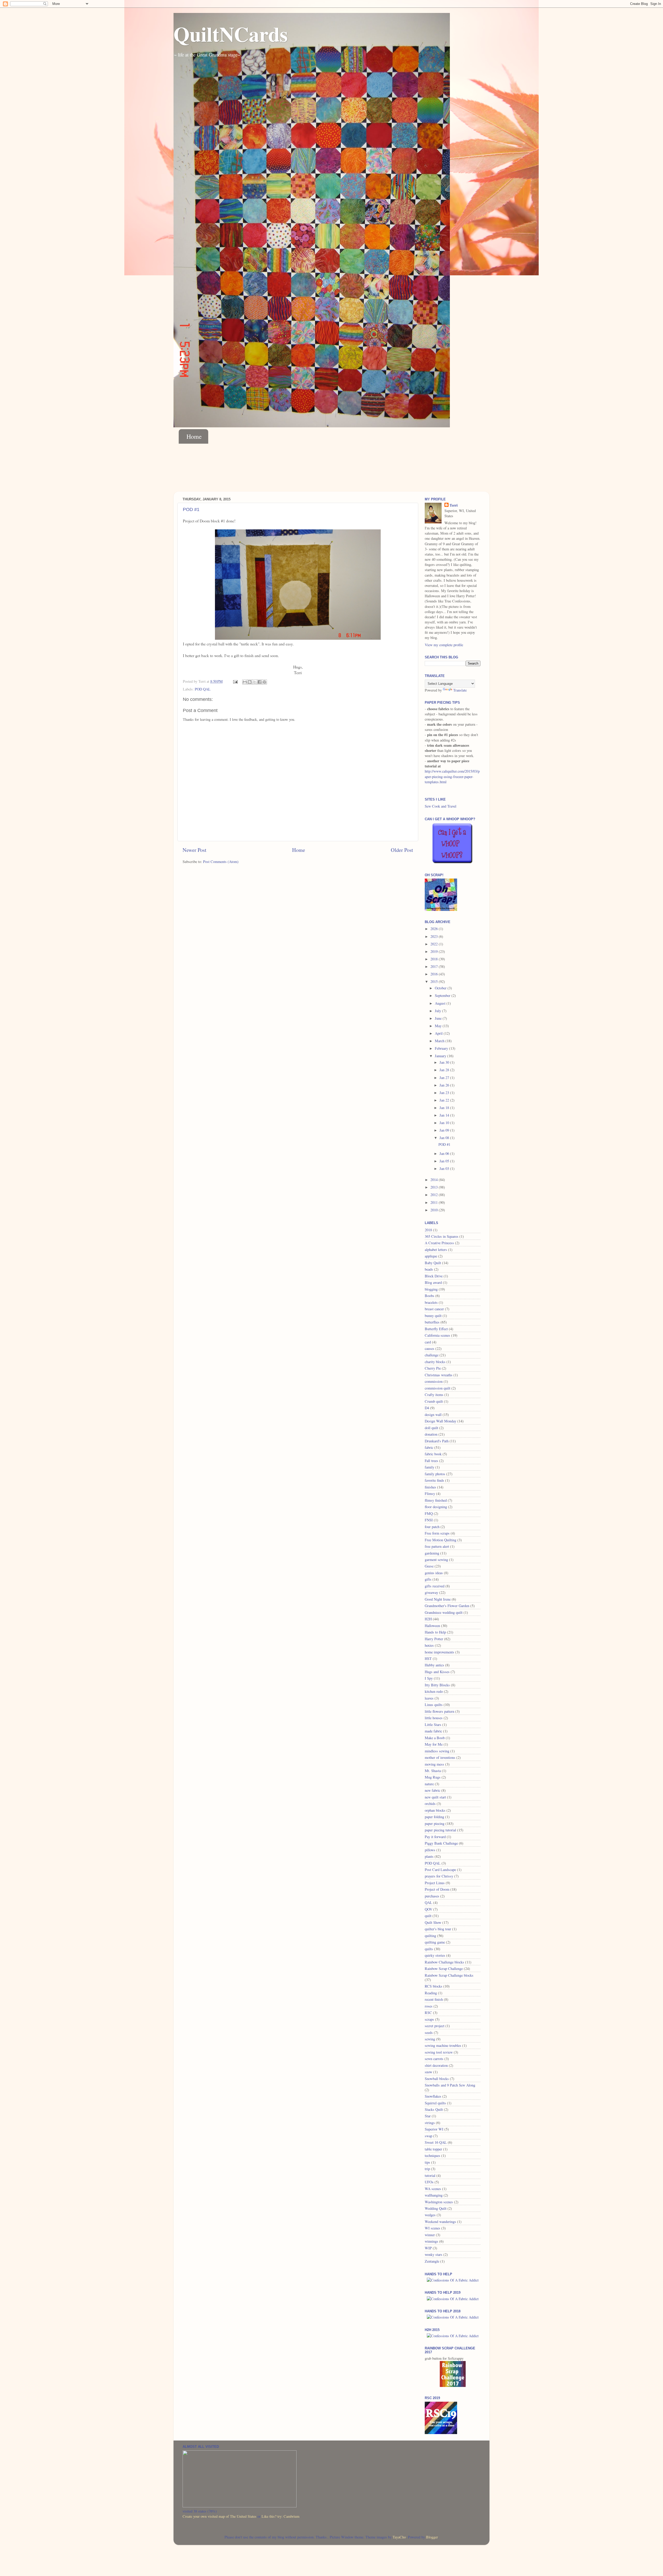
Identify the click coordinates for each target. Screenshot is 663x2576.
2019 (435, 951)
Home (194, 436)
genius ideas (434, 1573)
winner (430, 2235)
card (428, 1342)
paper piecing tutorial (440, 1830)
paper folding (434, 1817)
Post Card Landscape (440, 1870)
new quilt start (435, 1797)
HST (428, 1658)
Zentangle (432, 2261)
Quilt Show (433, 1922)
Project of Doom (437, 1889)
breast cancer (434, 1309)
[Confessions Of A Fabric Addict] (453, 2280)
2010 (435, 1210)
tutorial (430, 2175)
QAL (428, 1902)
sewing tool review (439, 2052)
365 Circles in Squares (442, 1236)
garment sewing (436, 1560)
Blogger (432, 2537)
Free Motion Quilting (441, 1540)
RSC (428, 2013)
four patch (432, 1527)
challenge (432, 1355)
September (443, 995)
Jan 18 (445, 1108)
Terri (454, 505)
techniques (433, 2156)
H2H (428, 1619)
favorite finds (434, 1480)
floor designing (436, 1507)
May (439, 1026)
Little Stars (433, 1725)
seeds (429, 2032)
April (439, 1033)
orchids (430, 1804)
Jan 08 (445, 1138)
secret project (435, 2026)
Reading (431, 1993)
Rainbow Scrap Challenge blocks (449, 1975)
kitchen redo (434, 1691)
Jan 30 (445, 1062)
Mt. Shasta (433, 1771)
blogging (431, 1289)
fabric (429, 1447)
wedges (430, 2215)
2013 (435, 1187)
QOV (428, 1909)
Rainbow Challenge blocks (444, 1962)
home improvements (439, 1652)
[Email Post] (235, 681)
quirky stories (435, 1955)
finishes (430, 1487)
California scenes (437, 1335)
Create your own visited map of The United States (219, 2516)
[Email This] (245, 682)
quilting (430, 1936)
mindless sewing (437, 1751)
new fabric (433, 1790)
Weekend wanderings (440, 2222)
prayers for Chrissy (439, 1876)
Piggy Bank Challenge (441, 1843)
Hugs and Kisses (437, 1672)
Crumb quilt (434, 1401)
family (430, 1467)
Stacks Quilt (434, 2109)
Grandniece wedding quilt (444, 1612)
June (439, 1018)
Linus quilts (434, 1705)
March (440, 1041)
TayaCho (399, 2537)
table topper (433, 2149)
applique (431, 1256)
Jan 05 (445, 1161)
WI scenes (433, 2228)
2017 (435, 966)
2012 (435, 1195)
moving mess (434, 1764)
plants (429, 1856)
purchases (432, 1896)
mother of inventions (440, 1757)
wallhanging (434, 2195)
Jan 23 (445, 1093)
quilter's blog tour (438, 1929)
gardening (432, 1553)
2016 (435, 974)
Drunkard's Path (437, 1441)
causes (430, 1348)
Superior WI (434, 2129)
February (442, 1048)
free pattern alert (437, 1546)
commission (434, 1381)
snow (428, 2072)
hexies (429, 1645)
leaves (429, 1698)
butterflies (432, 1322)
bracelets (431, 1302)
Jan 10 (445, 1123)
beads (429, 1269)
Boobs (430, 1296)
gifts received (435, 1586)
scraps (429, 2019)
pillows (430, 1850)
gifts (428, 1579)
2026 (435, 929)
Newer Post (194, 850)
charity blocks (435, 1362)
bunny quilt (433, 1316)
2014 (435, 1180)
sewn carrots (434, 2059)
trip (427, 2169)
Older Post (402, 850)
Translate (460, 690)
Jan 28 (445, 1070)
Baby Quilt (433, 1263)
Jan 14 (445, 1115)
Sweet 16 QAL (436, 2142)
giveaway (431, 1592)
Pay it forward (435, 1837)
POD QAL (203, 689)
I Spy (429, 1678)
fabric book (433, 1454)
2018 (435, 959)
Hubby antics (434, 1665)
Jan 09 (445, 1130)
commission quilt (438, 1388)
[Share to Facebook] (260, 682)
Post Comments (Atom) (221, 862)
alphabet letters (436, 1250)
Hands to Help (435, 1632)
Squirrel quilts (435, 2103)
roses (429, 2006)
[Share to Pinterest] (264, 682)
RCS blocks (434, 1986)
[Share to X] (255, 682)
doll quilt (431, 1428)
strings (430, 2123)
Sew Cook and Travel (441, 806)
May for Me (434, 1744)
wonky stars (434, 2254)
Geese (429, 1566)
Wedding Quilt (436, 2208)
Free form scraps (437, 1533)
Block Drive (434, 1276)
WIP (428, 2248)
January (441, 1056)
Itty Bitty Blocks (437, 1685)
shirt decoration (436, 2065)
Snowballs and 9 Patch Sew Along (450, 2085)
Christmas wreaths (439, 1375)
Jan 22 (445, 1100)
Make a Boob (435, 1738)
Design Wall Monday (441, 1421)
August (441, 1003)
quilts (429, 1949)
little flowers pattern (439, 1711)
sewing (430, 2039)
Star (428, 2116)
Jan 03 (445, 1168)
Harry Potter (434, 1639)
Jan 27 (445, 1078)
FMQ (429, 1513)
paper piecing (435, 1823)
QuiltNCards (231, 34)
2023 (435, 936)
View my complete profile (444, 645)
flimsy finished (436, 1500)
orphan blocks (435, 1810)
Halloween (432, 1626)
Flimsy (430, 1494)
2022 (435, 944)
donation (431, 1434)
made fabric (433, 1731)
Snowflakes (433, 2096)
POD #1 (191, 509)
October (441, 988)
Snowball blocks (437, 2079)
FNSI (429, 1520)
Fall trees (431, 1461)
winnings (431, 2241)
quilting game (435, 1942)
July (438, 1011)
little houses (434, 1718)
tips (427, 2162)
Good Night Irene (438, 1599)
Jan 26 (445, 1085)
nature (429, 1784)
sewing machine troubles (443, 2045)
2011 (435, 1202)
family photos (435, 1474)
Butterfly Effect (436, 1329)
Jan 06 (445, 1153)
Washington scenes (439, 2202)
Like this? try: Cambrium (280, 2516)
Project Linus (435, 1883)
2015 (435, 981)
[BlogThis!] (250, 682)
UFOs (429, 2182)
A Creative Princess (439, 1243)
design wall (433, 1415)
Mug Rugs (433, 1777)
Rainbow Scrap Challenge (444, 1969)
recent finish (434, 1999)
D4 (427, 1408)
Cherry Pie (433, 1368)
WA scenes (433, 2189)
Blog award (433, 1282)
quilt (428, 1916)
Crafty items (434, 1395)
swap (428, 2136)
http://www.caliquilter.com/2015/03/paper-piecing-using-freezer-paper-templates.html (452, 776)
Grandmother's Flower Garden (447, 1606)
